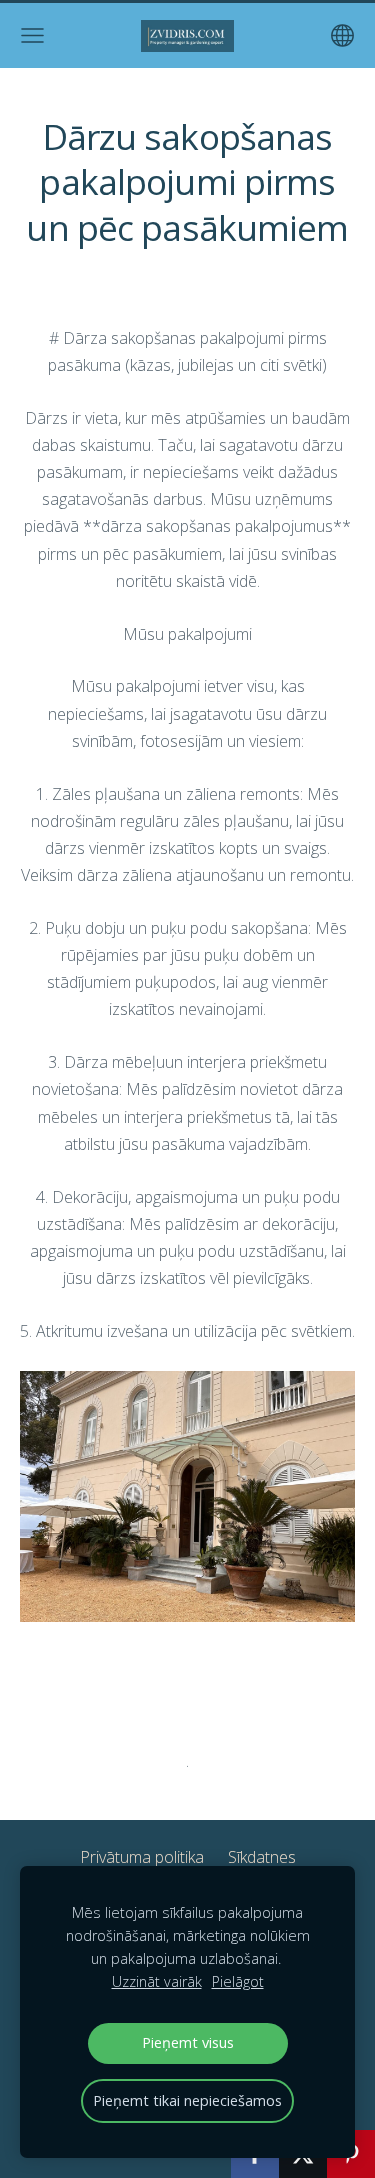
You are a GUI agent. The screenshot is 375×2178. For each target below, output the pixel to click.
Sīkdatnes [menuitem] (262, 1857)
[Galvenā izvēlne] (32, 35)
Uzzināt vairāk (157, 1981)
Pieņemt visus (188, 2042)
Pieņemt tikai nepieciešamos (187, 2100)
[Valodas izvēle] (342, 35)
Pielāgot (238, 1981)
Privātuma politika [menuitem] (142, 1857)
